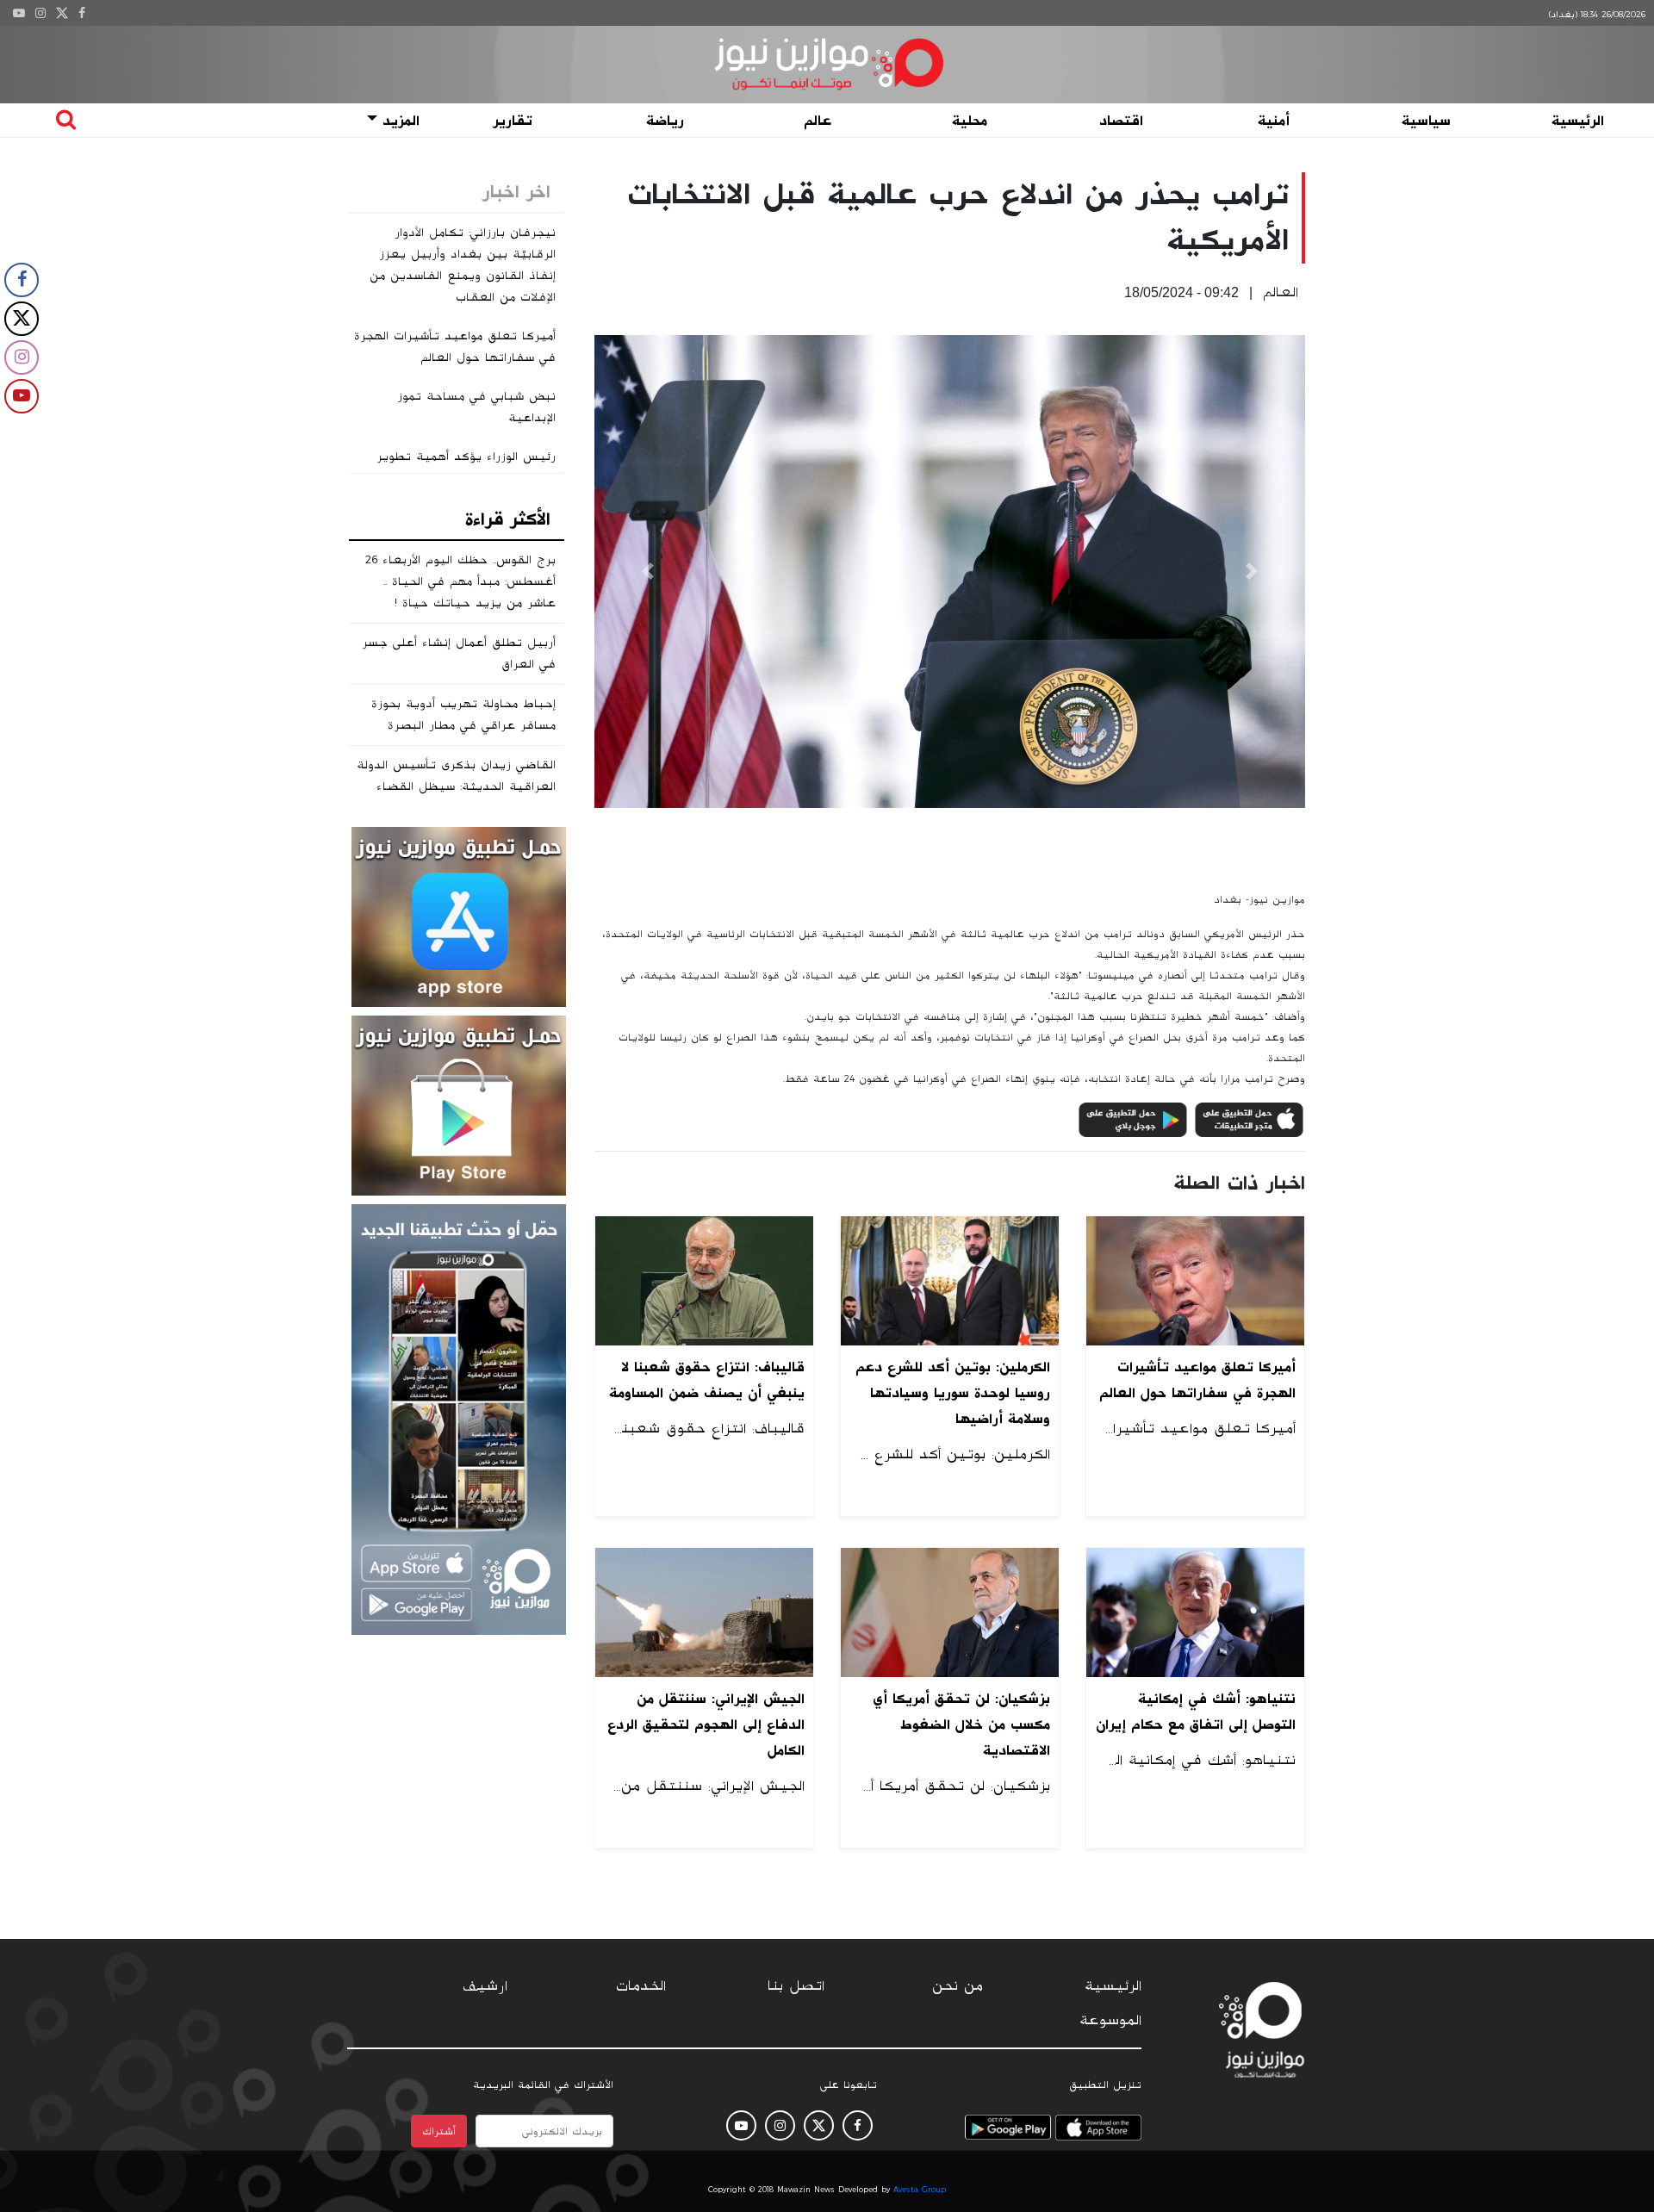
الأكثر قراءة (508, 519)
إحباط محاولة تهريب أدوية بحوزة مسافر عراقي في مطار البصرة (463, 715)
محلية (970, 121)
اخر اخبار (516, 192)
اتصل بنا (796, 1986)
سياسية (1426, 121)
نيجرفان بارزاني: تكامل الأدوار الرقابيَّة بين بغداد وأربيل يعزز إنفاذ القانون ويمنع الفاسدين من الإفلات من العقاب (463, 265)
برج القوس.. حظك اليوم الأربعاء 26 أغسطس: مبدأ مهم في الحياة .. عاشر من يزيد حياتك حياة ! (460, 581)
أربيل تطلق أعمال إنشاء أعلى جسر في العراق (459, 653)
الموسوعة (1110, 2021)
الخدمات (641, 1986)
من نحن (958, 1986)
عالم (818, 121)
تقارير (513, 121)
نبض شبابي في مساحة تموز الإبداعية (476, 407)
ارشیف (485, 1986)
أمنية (1274, 121)
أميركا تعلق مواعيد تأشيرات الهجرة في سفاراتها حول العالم (455, 347)
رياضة (665, 121)
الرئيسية (1578, 121)
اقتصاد (1121, 121)
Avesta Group (920, 2190)
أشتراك (439, 2131)
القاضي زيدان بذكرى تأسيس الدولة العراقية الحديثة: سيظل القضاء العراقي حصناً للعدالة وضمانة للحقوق (456, 797)
